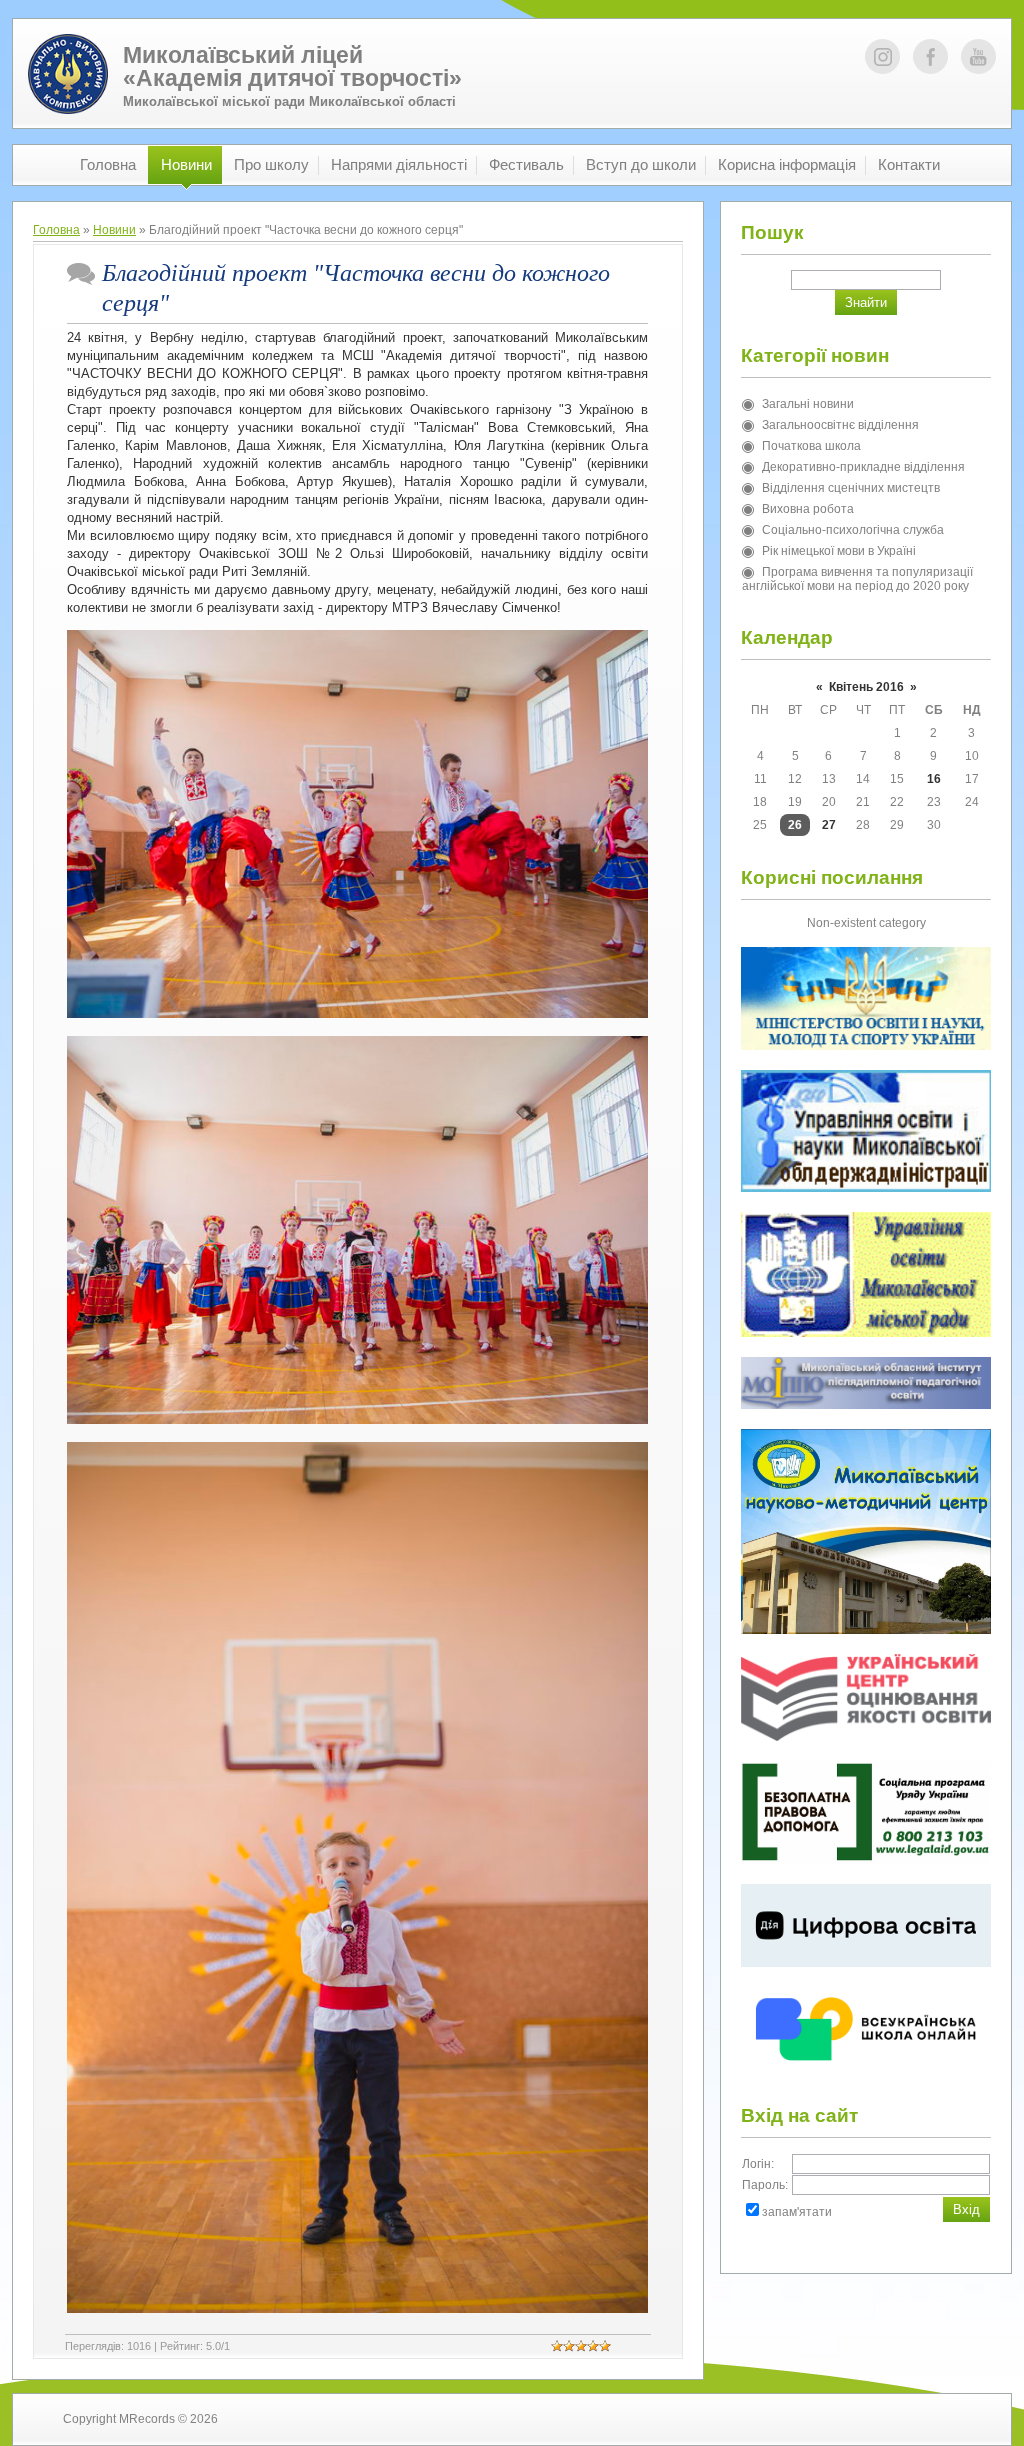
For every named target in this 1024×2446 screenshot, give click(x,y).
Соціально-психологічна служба (853, 530)
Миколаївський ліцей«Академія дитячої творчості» (292, 66)
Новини (114, 230)
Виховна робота (808, 509)
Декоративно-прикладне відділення (863, 467)
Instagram (882, 56)
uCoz (946, 2419)
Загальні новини (808, 404)
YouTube (978, 56)
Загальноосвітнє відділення (840, 425)
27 (829, 825)
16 (934, 779)
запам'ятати (797, 2212)
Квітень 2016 (866, 687)
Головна (56, 230)
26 (795, 825)
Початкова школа (811, 446)
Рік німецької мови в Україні (839, 551)
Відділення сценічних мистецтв (851, 488)
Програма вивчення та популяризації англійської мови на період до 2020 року (857, 579)
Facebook (930, 56)
